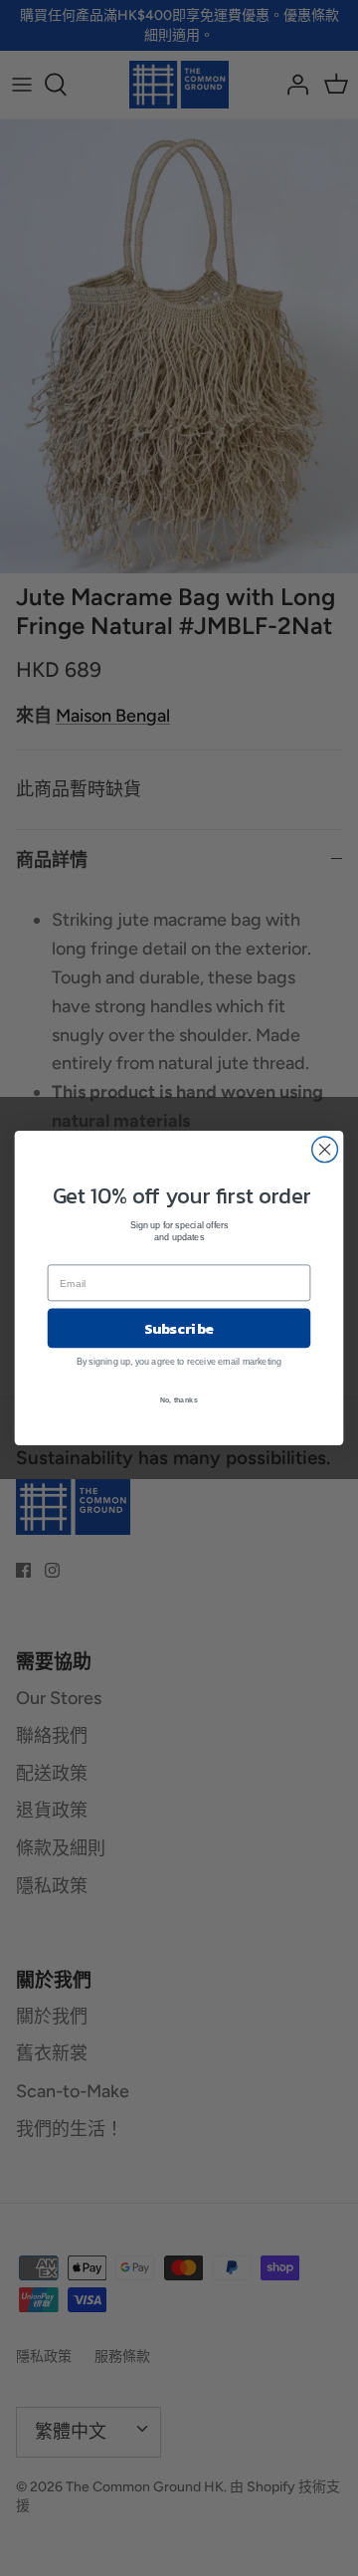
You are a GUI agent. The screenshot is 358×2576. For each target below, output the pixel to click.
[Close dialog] (325, 1150)
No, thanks (179, 1399)
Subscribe (179, 1328)
